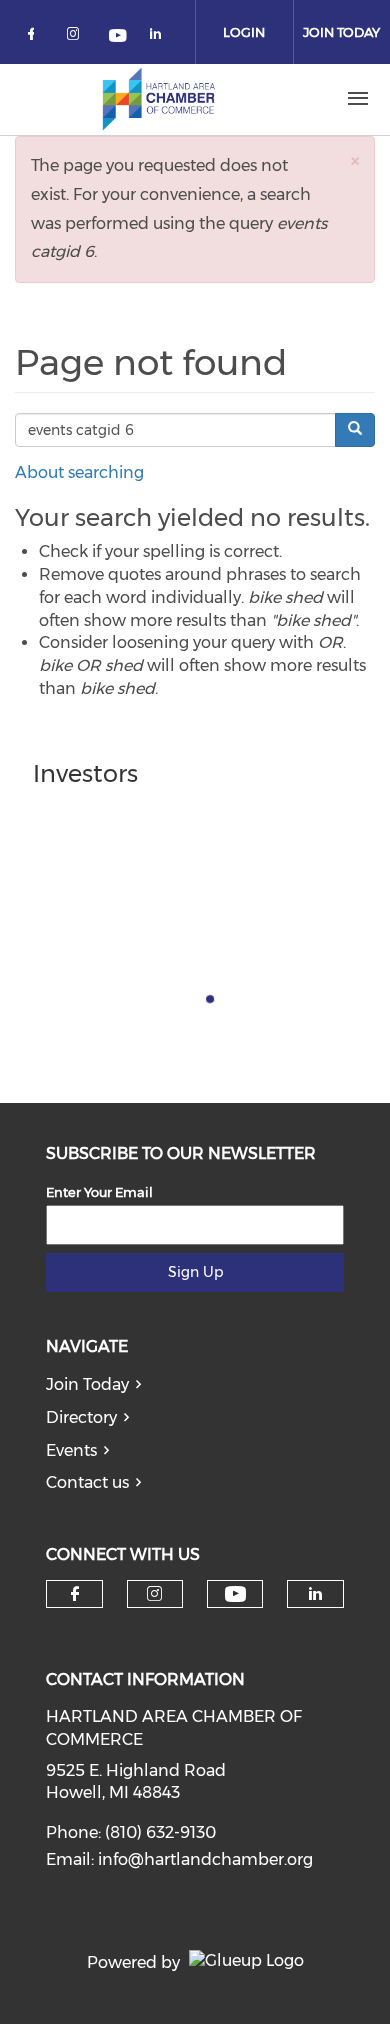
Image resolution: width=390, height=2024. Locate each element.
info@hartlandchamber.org (205, 1859)
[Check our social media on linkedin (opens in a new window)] (161, 37)
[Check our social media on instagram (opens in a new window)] (77, 37)
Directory (81, 1417)
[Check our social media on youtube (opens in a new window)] (119, 37)
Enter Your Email (99, 1192)
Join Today (87, 1384)
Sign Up (195, 1272)
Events (71, 1450)
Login (244, 32)
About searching (79, 472)
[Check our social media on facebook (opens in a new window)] (35, 37)
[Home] (159, 99)
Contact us (87, 1482)
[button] (355, 160)
